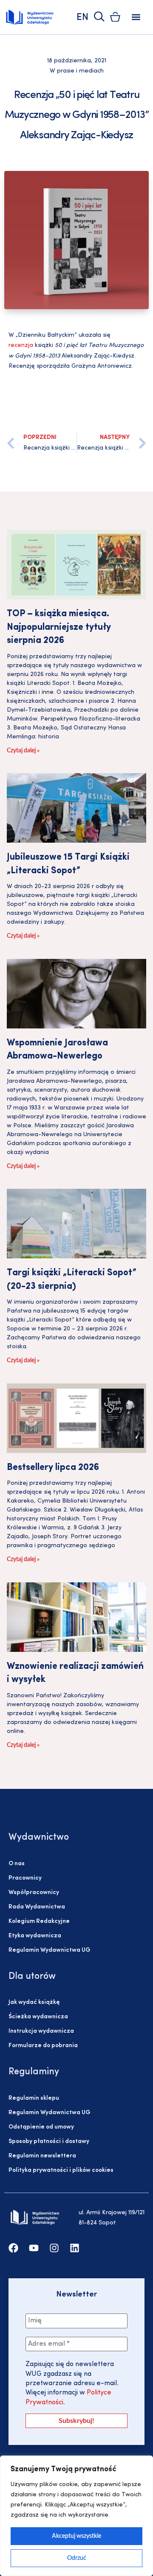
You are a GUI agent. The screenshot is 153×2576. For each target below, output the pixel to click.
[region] (76, 2516)
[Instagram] (54, 2248)
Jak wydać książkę (34, 2002)
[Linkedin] (75, 2248)
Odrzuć (77, 2558)
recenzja (21, 345)
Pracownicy (25, 1878)
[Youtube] (34, 2248)
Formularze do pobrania (43, 2046)
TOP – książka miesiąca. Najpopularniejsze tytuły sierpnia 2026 (59, 627)
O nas (17, 1864)
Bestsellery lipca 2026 (53, 1468)
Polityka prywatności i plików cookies (61, 2170)
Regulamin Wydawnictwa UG (50, 1950)
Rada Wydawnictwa (37, 1907)
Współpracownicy (34, 1893)
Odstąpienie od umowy (41, 2127)
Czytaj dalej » (23, 751)
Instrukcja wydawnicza (41, 2031)
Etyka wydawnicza (35, 1936)
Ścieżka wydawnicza (38, 2017)
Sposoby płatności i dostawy (49, 2142)
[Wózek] (115, 17)
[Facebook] (13, 2248)
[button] (136, 17)
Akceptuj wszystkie (76, 2536)
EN (82, 18)
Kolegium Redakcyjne (39, 1921)
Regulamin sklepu (34, 2098)
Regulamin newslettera (42, 2156)
